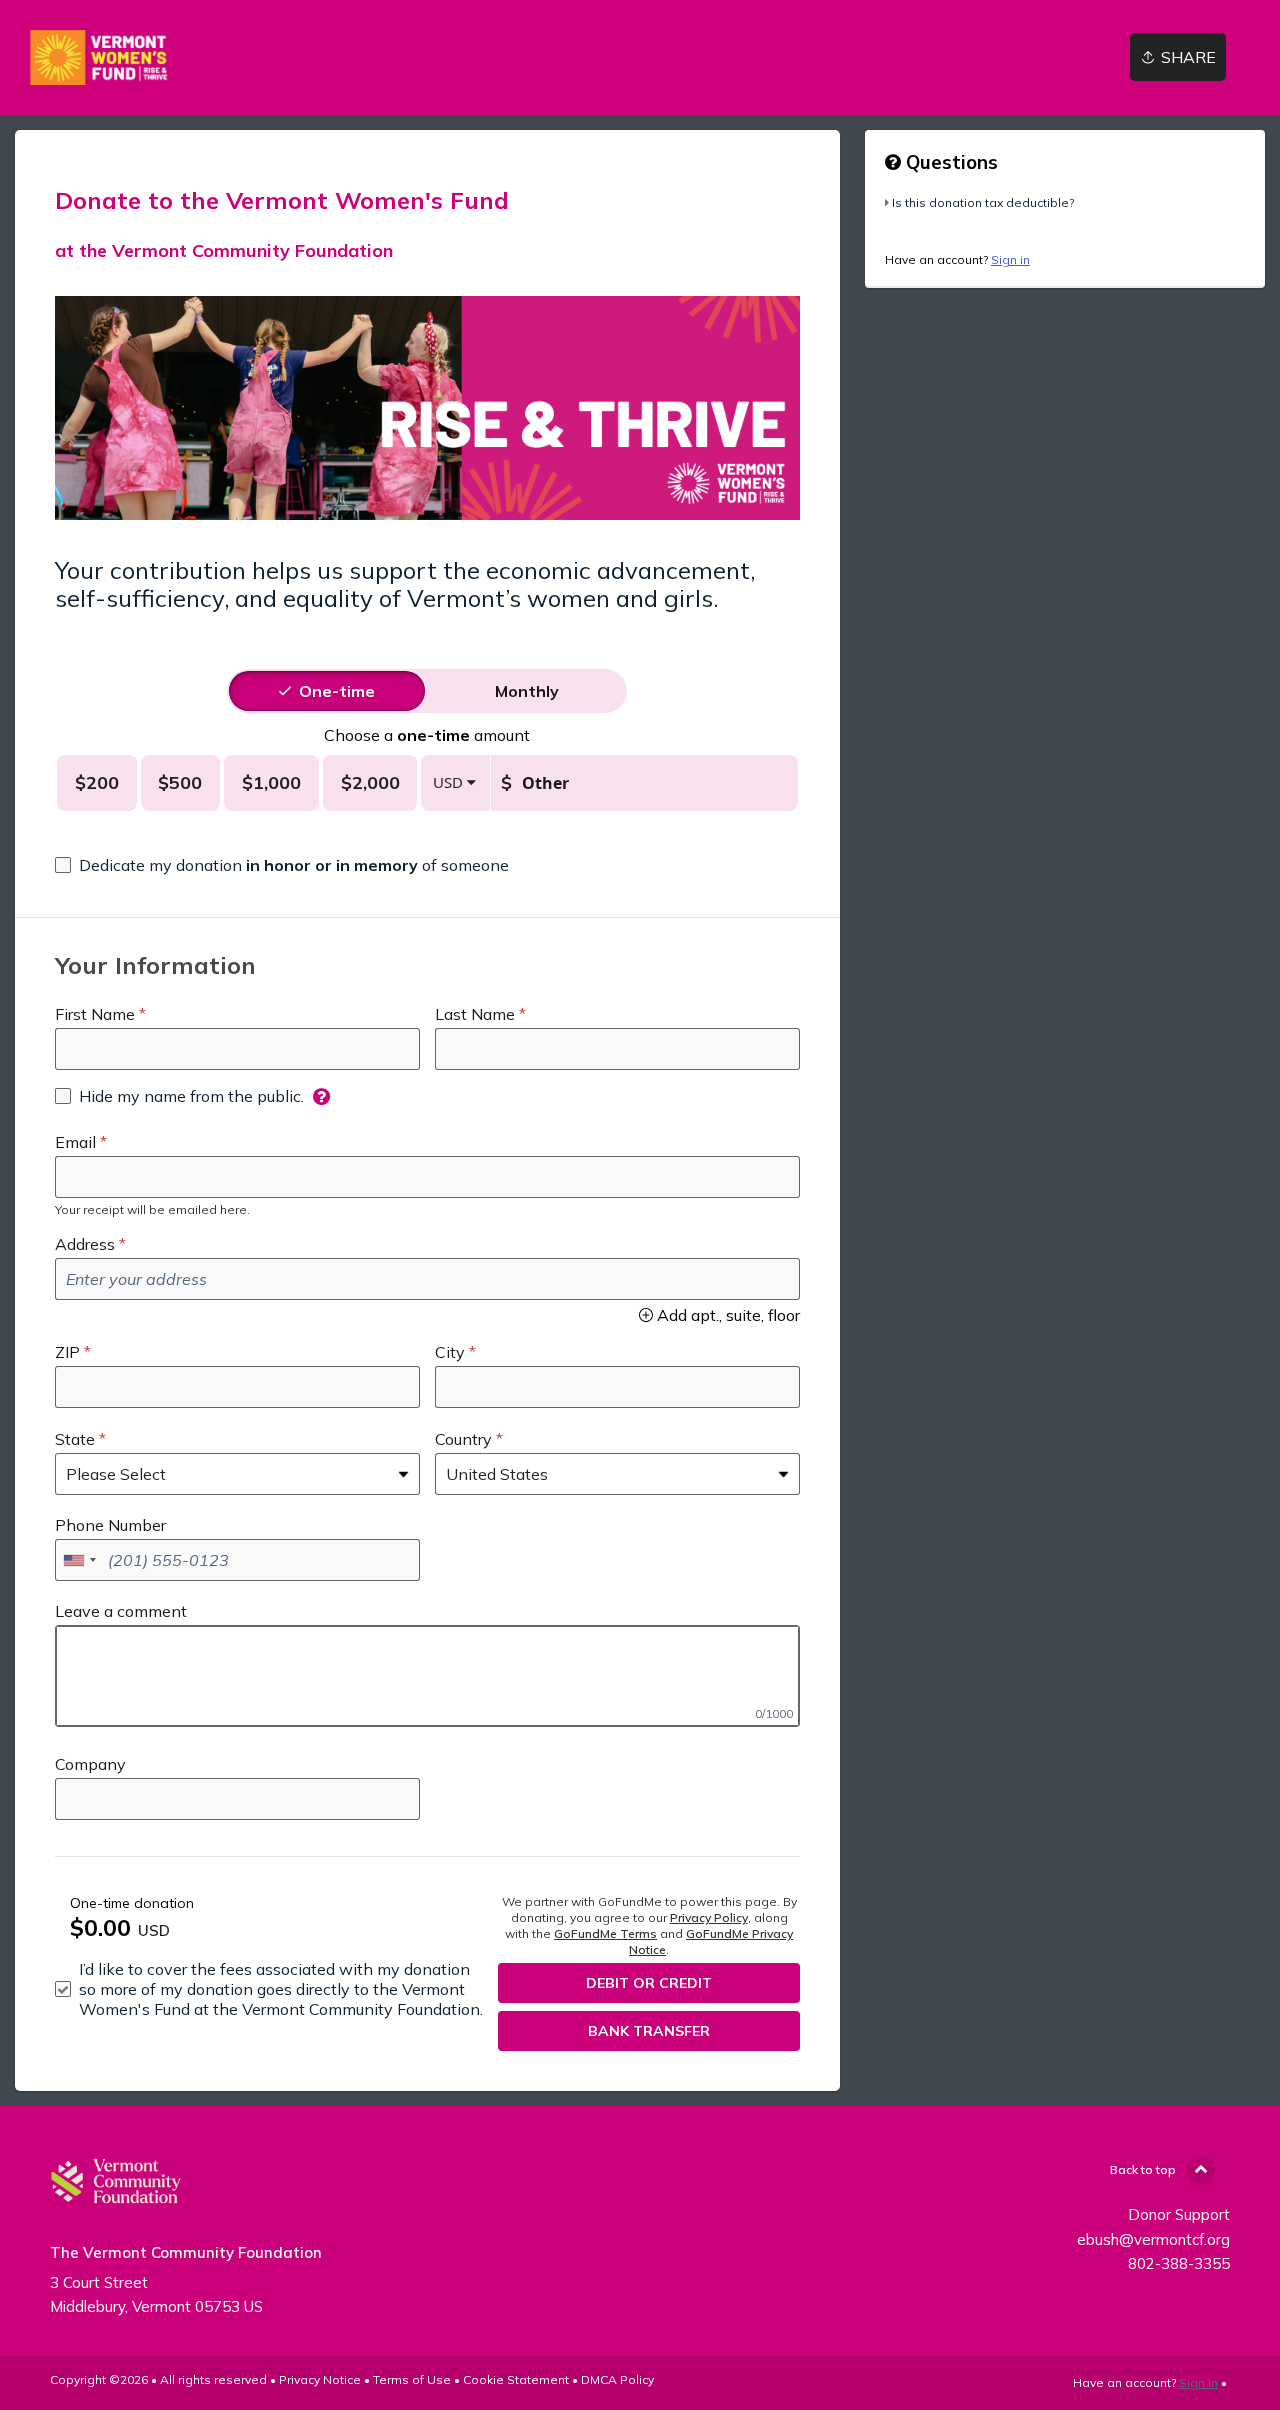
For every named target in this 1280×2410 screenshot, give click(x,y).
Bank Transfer (649, 2031)
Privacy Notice (320, 2379)
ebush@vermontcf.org (1153, 2239)
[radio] (337, 691)
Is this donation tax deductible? (983, 202)
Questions (949, 162)
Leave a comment (121, 1611)
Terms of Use (412, 2379)
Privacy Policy (709, 1917)
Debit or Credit (649, 1983)
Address (85, 1244)
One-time (337, 691)
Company (90, 1764)
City (450, 1352)
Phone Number (110, 1525)
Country (463, 1439)
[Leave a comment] (427, 1676)
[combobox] (79, 1560)
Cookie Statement (516, 2379)
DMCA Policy (617, 2379)
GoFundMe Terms (605, 1933)
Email (75, 1142)
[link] (101, 57)
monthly (527, 691)
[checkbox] (282, 865)
